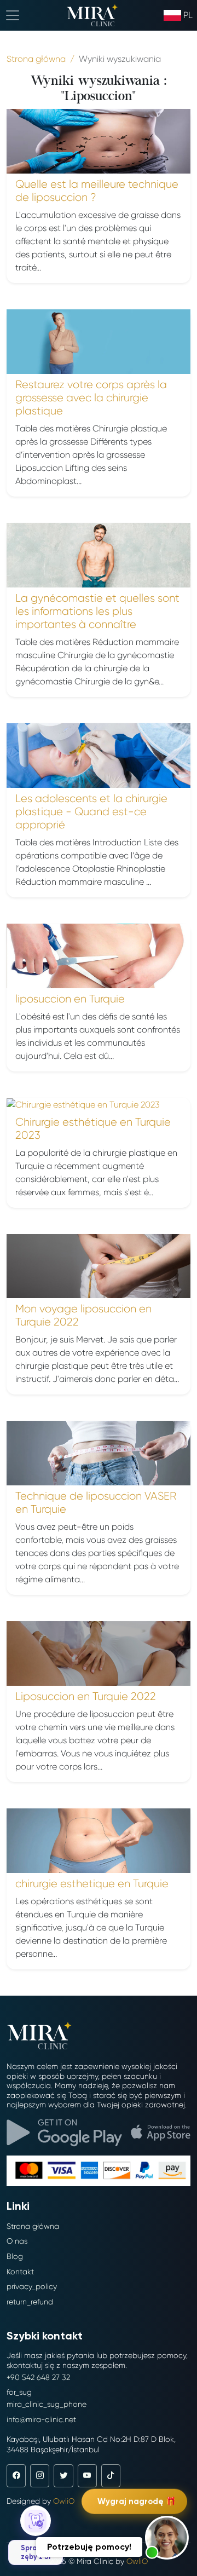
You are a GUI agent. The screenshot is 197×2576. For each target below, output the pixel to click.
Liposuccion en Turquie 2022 (86, 1696)
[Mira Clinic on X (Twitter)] (63, 2476)
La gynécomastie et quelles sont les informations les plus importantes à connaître (97, 611)
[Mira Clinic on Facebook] (16, 2476)
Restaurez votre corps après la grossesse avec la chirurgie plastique (91, 398)
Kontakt (20, 2272)
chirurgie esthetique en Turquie (92, 1884)
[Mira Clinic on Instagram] (40, 2476)
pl (188, 15)
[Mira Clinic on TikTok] (111, 2476)
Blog (15, 2256)
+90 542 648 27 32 (38, 2377)
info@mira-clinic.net (41, 2419)
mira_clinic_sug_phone (47, 2404)
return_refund (30, 2302)
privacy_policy (32, 2286)
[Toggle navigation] (13, 15)
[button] (167, 2538)
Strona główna (33, 2226)
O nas (17, 2241)
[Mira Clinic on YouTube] (87, 2476)
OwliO (64, 2501)
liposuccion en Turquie (70, 999)
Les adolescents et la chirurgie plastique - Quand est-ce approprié (91, 812)
